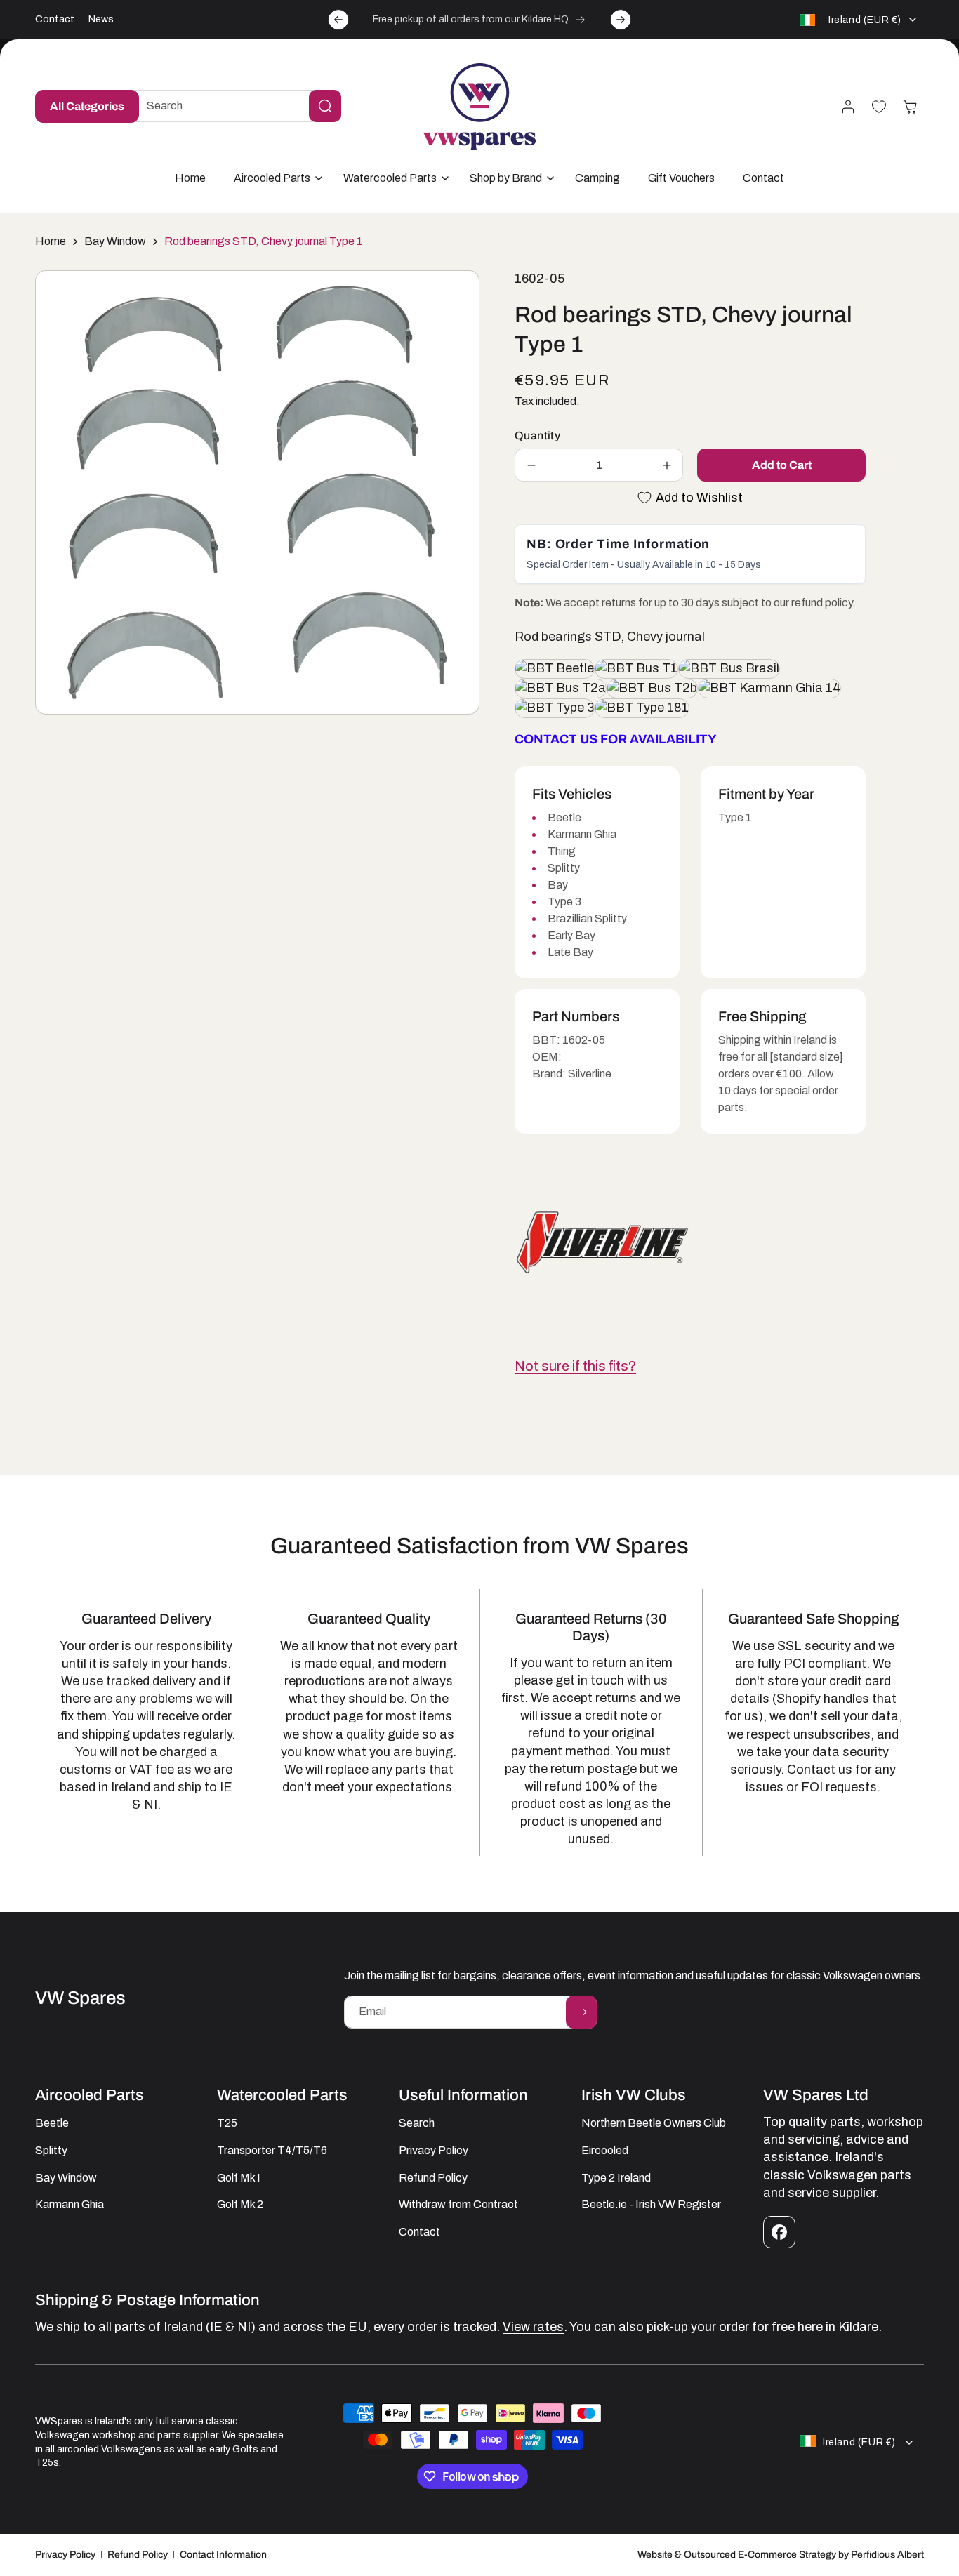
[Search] (325, 106)
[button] (275, 179)
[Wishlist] (879, 107)
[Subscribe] (581, 2012)
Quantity (537, 436)
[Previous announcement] (338, 20)
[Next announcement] (621, 20)
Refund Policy (138, 2555)
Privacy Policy (65, 2555)
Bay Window (115, 241)
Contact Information (223, 2555)
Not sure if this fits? (575, 1366)
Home (51, 241)
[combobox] (233, 106)
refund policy (822, 603)
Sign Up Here (594, 2495)
